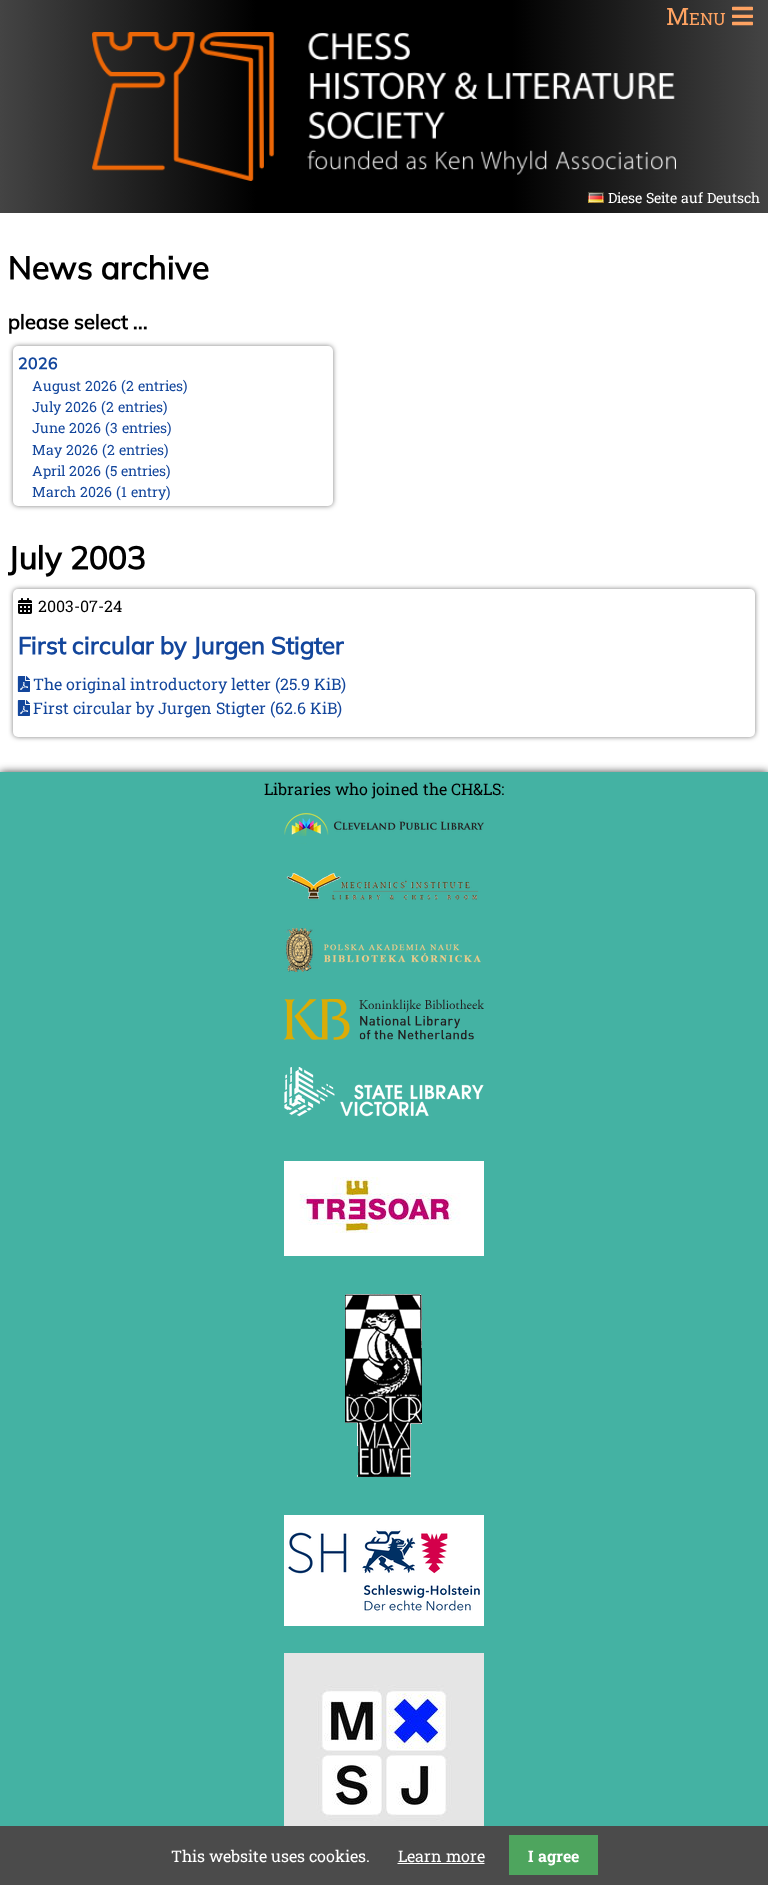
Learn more (441, 1855)
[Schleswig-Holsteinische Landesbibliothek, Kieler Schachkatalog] (384, 1619)
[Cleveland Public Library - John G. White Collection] (384, 837)
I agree (553, 1855)
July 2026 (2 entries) (100, 406)
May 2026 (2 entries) (100, 449)
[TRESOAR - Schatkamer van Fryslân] (384, 1249)
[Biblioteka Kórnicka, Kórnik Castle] (384, 965)
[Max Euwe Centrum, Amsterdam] (384, 1481)
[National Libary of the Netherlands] (384, 1033)
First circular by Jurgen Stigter (181, 645)
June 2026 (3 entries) (102, 427)
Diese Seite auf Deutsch (684, 197)
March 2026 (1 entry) (101, 491)
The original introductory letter (189, 683)
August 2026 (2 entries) (110, 385)
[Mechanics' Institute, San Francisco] (384, 894)
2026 (38, 363)
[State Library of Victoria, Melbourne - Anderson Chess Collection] (384, 1127)
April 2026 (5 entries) (101, 470)
